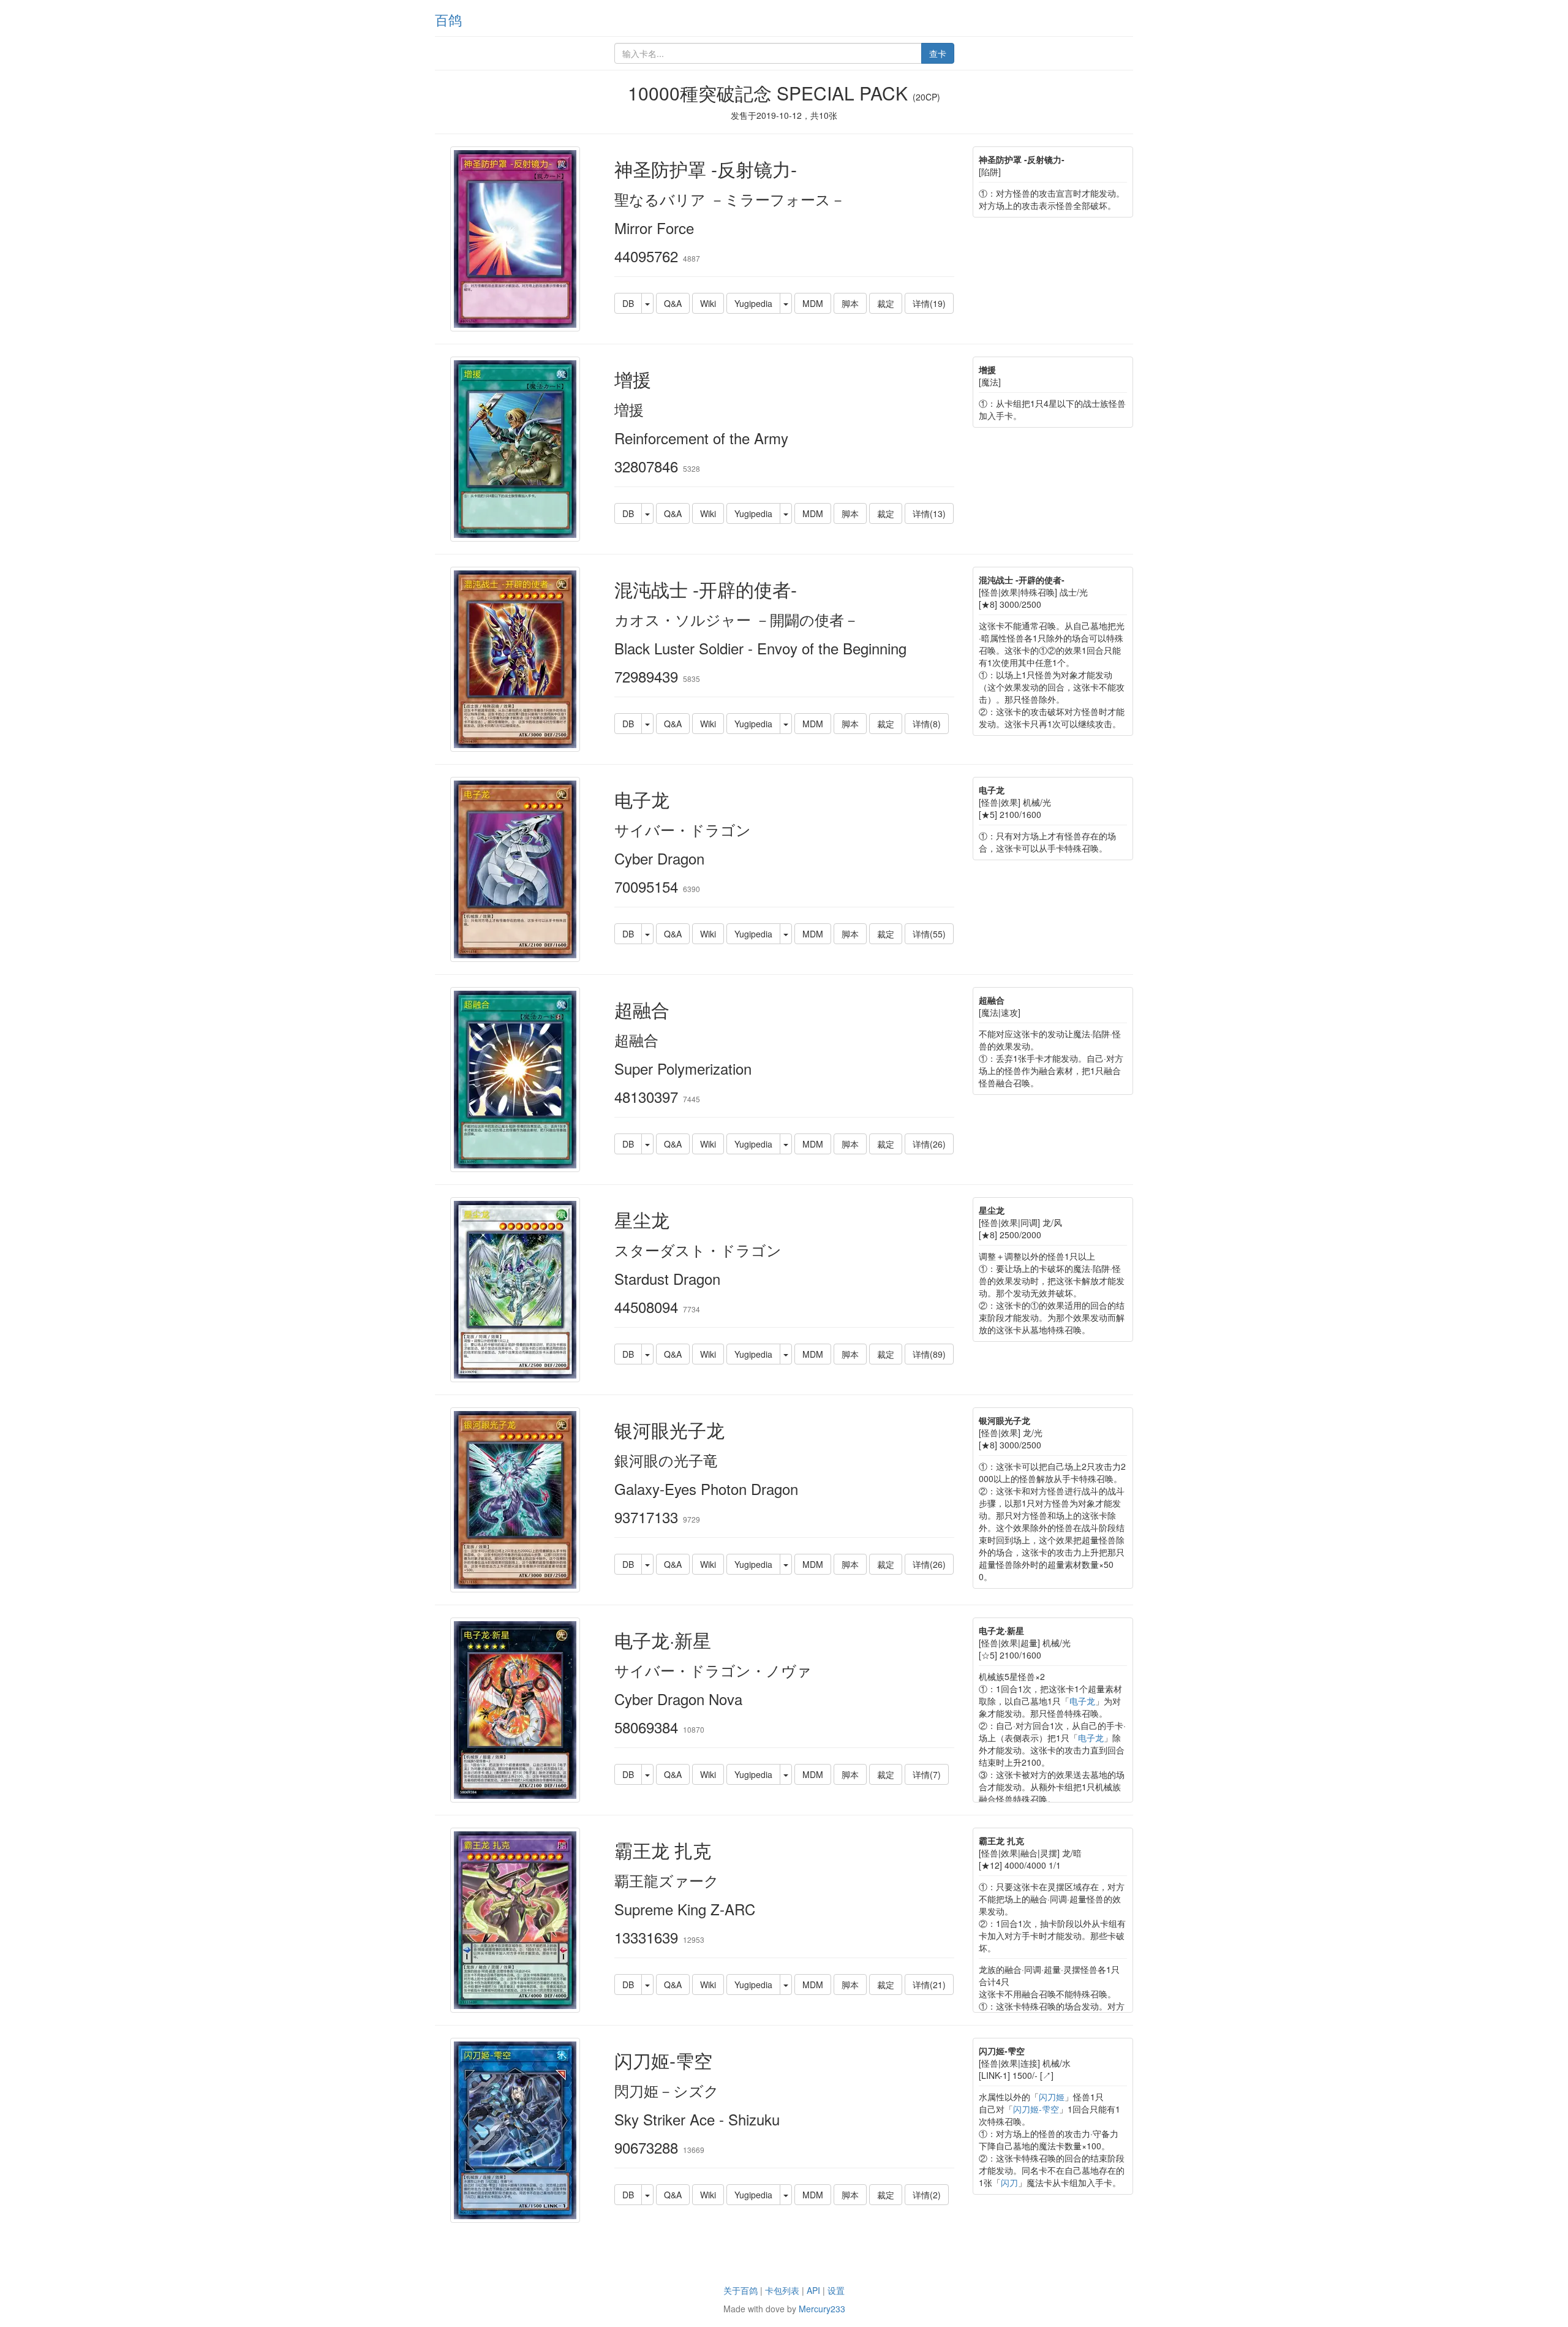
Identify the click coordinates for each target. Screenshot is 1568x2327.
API (813, 2290)
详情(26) (929, 1144)
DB (628, 303)
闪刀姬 (1052, 2097)
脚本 (850, 303)
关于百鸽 (741, 2290)
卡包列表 (782, 2290)
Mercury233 (822, 2309)
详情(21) (929, 1985)
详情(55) (929, 934)
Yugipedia (753, 303)
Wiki (708, 303)
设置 (836, 2290)
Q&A (673, 303)
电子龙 (1082, 1701)
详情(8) (927, 724)
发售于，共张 (784, 115)
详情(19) (929, 303)
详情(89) (929, 1354)
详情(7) (927, 1774)
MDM (813, 303)
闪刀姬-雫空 (1036, 2109)
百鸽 (448, 19)
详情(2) (927, 2195)
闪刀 (1009, 2182)
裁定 (886, 303)
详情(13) (929, 513)
